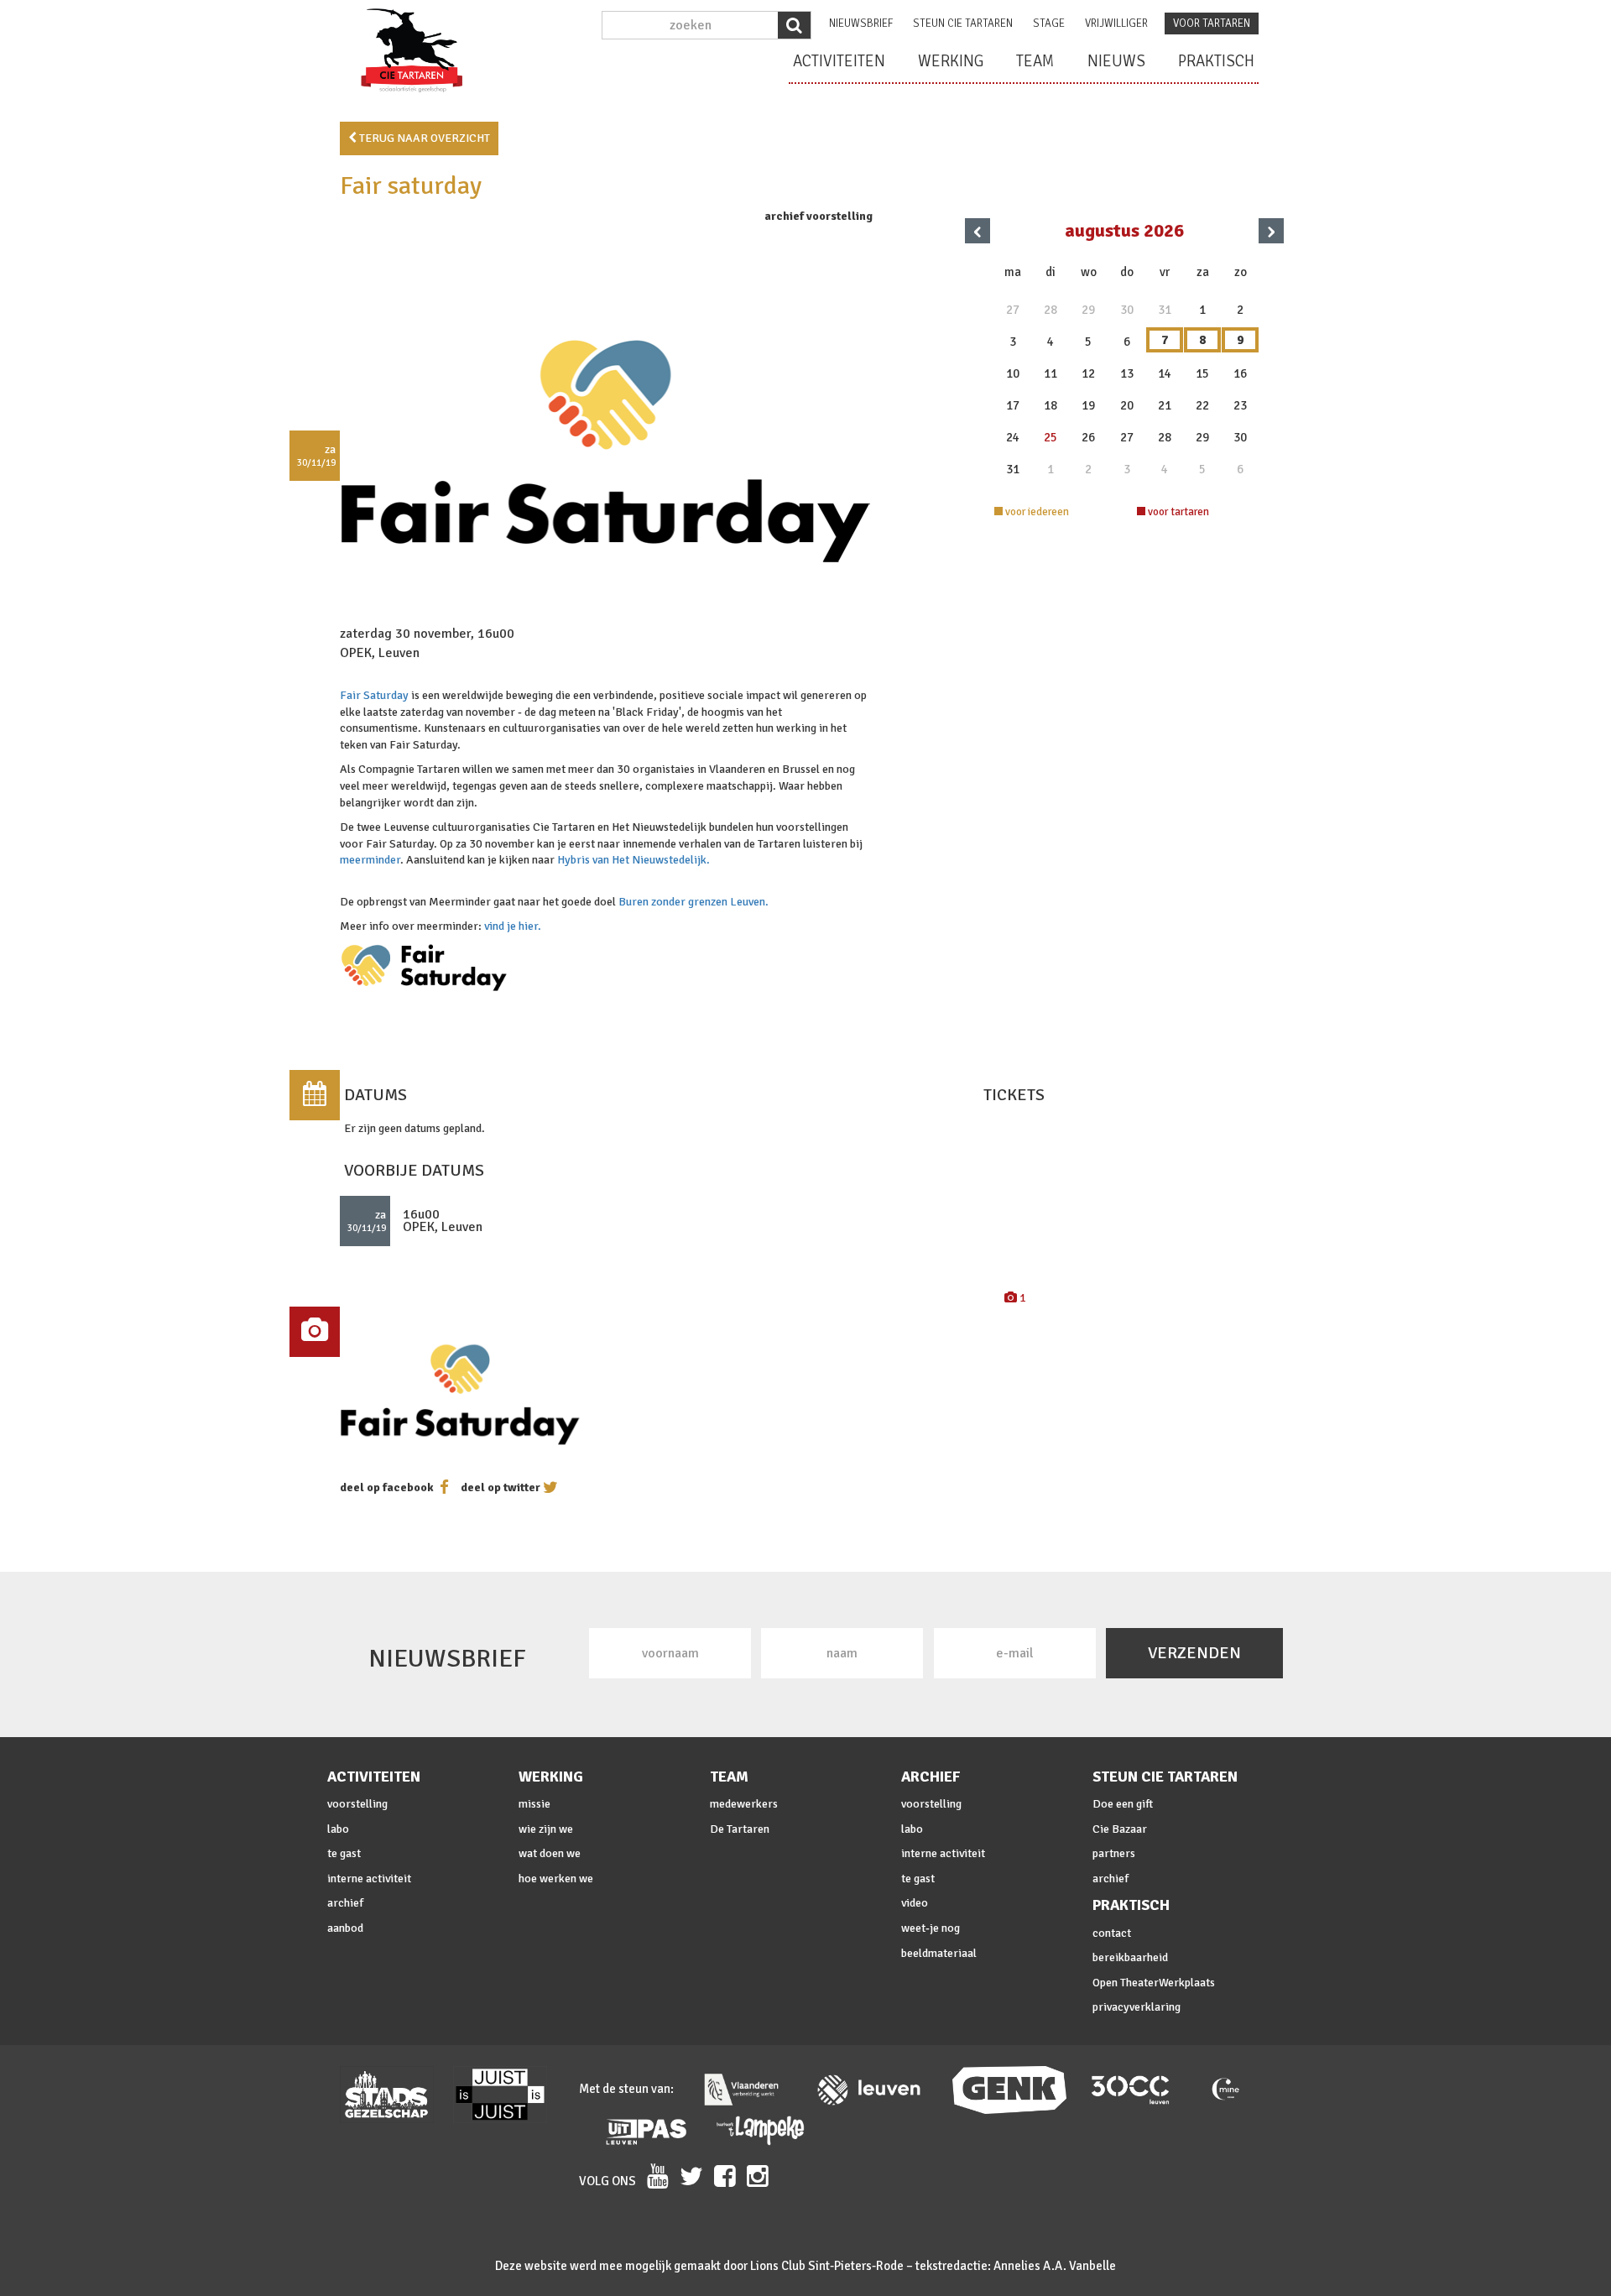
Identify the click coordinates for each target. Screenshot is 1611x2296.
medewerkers (744, 1804)
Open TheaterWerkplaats (1154, 1983)
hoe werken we (556, 1879)
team (1035, 61)
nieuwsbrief (861, 23)
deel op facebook (387, 1487)
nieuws (1116, 61)
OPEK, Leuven (380, 653)
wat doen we (550, 1853)
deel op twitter (501, 1487)
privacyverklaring (1137, 2007)
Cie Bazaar (1120, 1829)
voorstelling (357, 1804)
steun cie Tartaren (963, 23)
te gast (344, 1853)
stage (1049, 23)
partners (1114, 1853)
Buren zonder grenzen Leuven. (693, 902)
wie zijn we (546, 1829)
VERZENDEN (1194, 1653)
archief (345, 1903)
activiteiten (839, 61)
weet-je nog (931, 1928)
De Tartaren (740, 1829)
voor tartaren (1212, 23)
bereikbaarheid (1130, 1957)
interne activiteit (369, 1879)
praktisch (1216, 61)
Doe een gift (1123, 1804)
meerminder (370, 860)
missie (534, 1804)
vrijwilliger (1116, 23)
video (915, 1903)
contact (1112, 1933)
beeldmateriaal (939, 1953)
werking (951, 61)
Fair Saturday (374, 695)
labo (338, 1829)
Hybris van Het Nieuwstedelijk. (633, 860)
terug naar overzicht (423, 138)
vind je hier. (513, 926)
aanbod (345, 1928)
